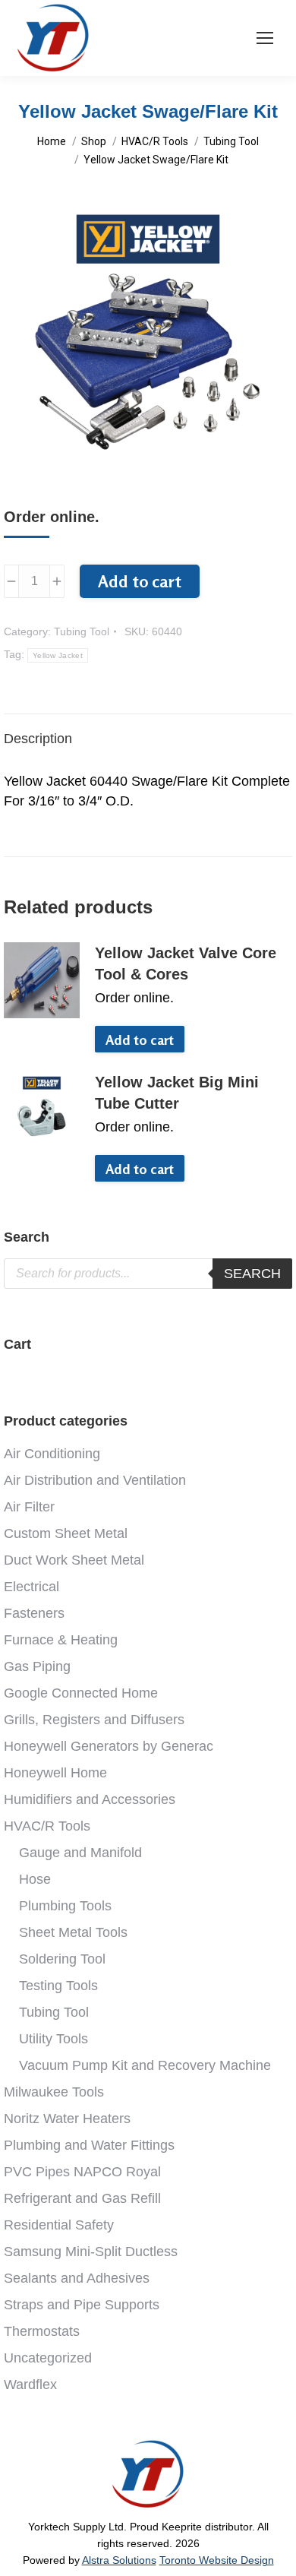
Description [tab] (38, 739)
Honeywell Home (55, 1773)
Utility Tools (54, 2039)
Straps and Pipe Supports (82, 2305)
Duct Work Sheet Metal (74, 1560)
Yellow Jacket (58, 655)
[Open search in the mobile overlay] (148, 1274)
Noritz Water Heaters (67, 2119)
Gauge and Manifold (80, 1853)
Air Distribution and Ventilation (95, 1480)
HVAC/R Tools (47, 1826)
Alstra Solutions (119, 2560)
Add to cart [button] (140, 1040)
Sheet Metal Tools (73, 1932)
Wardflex (30, 2385)
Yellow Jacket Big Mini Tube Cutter (177, 1093)
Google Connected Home (81, 1693)
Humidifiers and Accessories (90, 1799)
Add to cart (140, 581)
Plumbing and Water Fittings (89, 2145)
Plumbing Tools (65, 1906)
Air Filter (29, 1507)
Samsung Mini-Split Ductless (91, 2252)
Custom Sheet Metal (66, 1533)
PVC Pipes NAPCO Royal (82, 2172)
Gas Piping (37, 1666)
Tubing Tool (82, 631)
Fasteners (34, 1613)
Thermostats (42, 2331)
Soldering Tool (62, 1959)
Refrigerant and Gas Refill (82, 2198)
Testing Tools (58, 1986)
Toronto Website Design (217, 2560)
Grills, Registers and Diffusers (94, 1720)
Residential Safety (59, 2225)
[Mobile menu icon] (265, 38)
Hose (35, 1879)
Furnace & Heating (61, 1640)
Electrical (31, 1587)
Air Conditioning (52, 1454)
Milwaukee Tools (54, 2092)
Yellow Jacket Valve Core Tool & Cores (186, 964)
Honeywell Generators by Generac (109, 1746)
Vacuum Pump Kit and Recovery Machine (145, 2065)
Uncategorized (48, 2358)
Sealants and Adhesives (77, 2278)
